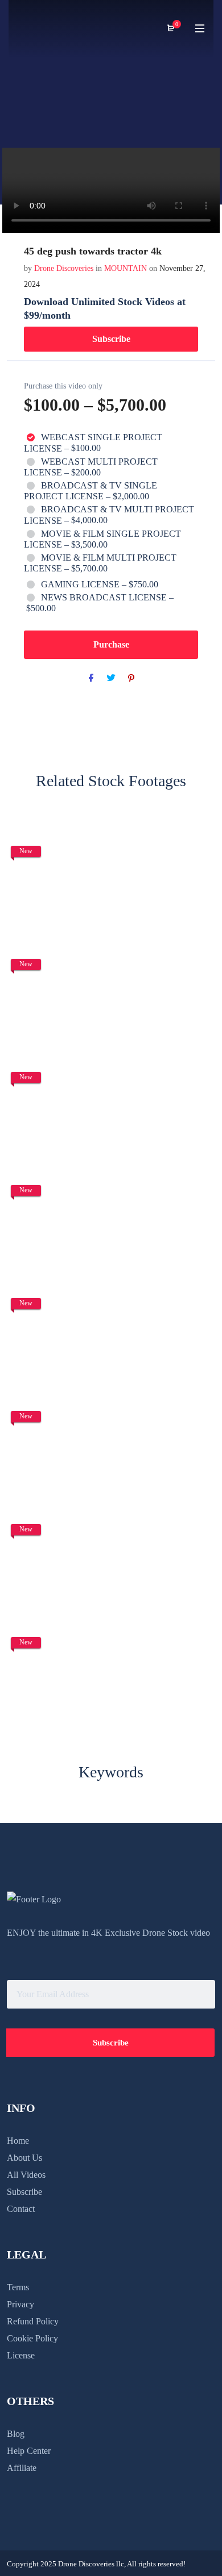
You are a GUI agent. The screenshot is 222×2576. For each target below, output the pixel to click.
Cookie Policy (32, 2338)
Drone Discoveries (65, 268)
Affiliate (22, 2468)
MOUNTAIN (126, 268)
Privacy (20, 2304)
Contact (21, 2209)
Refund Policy (33, 2321)
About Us (24, 2158)
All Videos (26, 2175)
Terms (18, 2287)
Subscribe (111, 339)
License (21, 2355)
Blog (16, 2434)
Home (18, 2141)
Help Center (29, 2451)
